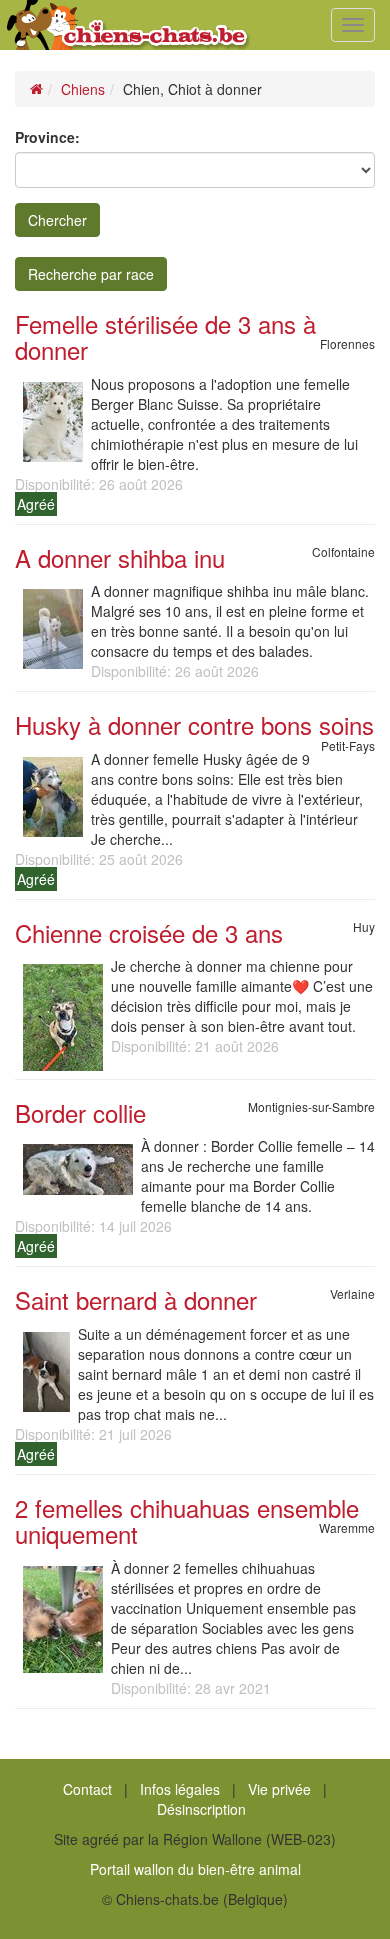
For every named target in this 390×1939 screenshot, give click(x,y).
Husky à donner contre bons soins (194, 724)
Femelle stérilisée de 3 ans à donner (165, 336)
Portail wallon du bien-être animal (195, 1869)
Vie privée (279, 1789)
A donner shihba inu (120, 557)
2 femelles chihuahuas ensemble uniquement (187, 1520)
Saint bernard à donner (136, 1299)
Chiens (83, 89)
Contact (87, 1789)
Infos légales (180, 1789)
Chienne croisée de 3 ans (149, 932)
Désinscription (201, 1809)
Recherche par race (91, 274)
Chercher (57, 220)
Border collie (80, 1112)
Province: (47, 137)
